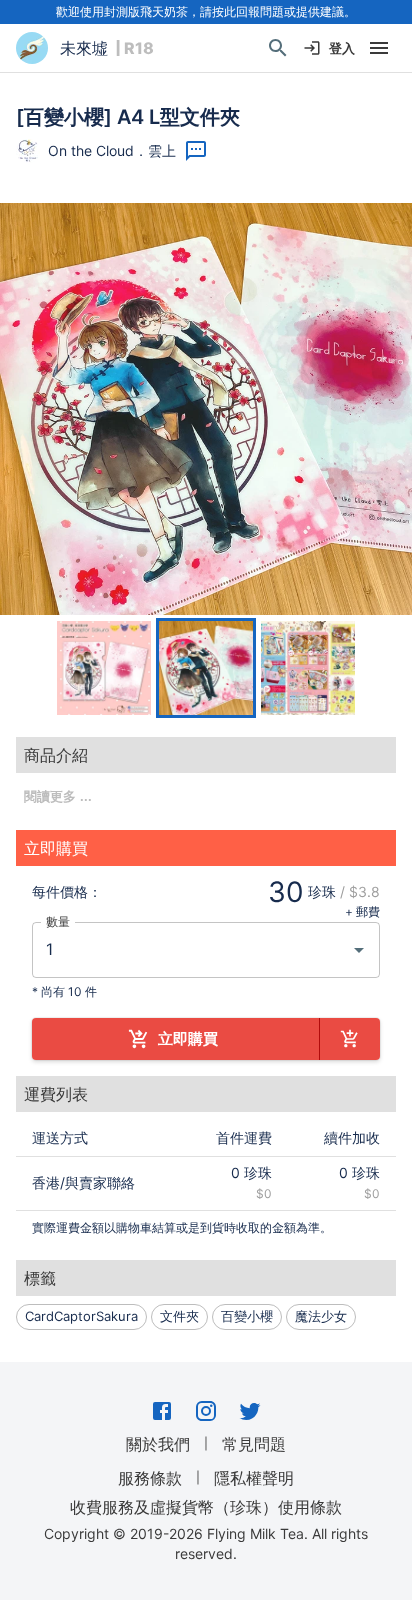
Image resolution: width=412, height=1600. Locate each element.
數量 (58, 920)
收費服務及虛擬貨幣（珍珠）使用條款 (206, 1507)
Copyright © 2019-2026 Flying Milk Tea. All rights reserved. (206, 1543)
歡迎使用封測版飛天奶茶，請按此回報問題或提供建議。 (206, 11)
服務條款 (150, 1478)
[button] (206, 409)
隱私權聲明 (254, 1478)
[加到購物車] (350, 1039)
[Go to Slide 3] (308, 668)
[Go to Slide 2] (206, 668)
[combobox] (191, 950)
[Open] (359, 950)
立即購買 (188, 1038)
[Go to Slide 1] (104, 668)
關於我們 (158, 1444)
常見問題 (254, 1444)
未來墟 (84, 48)
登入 (342, 48)
